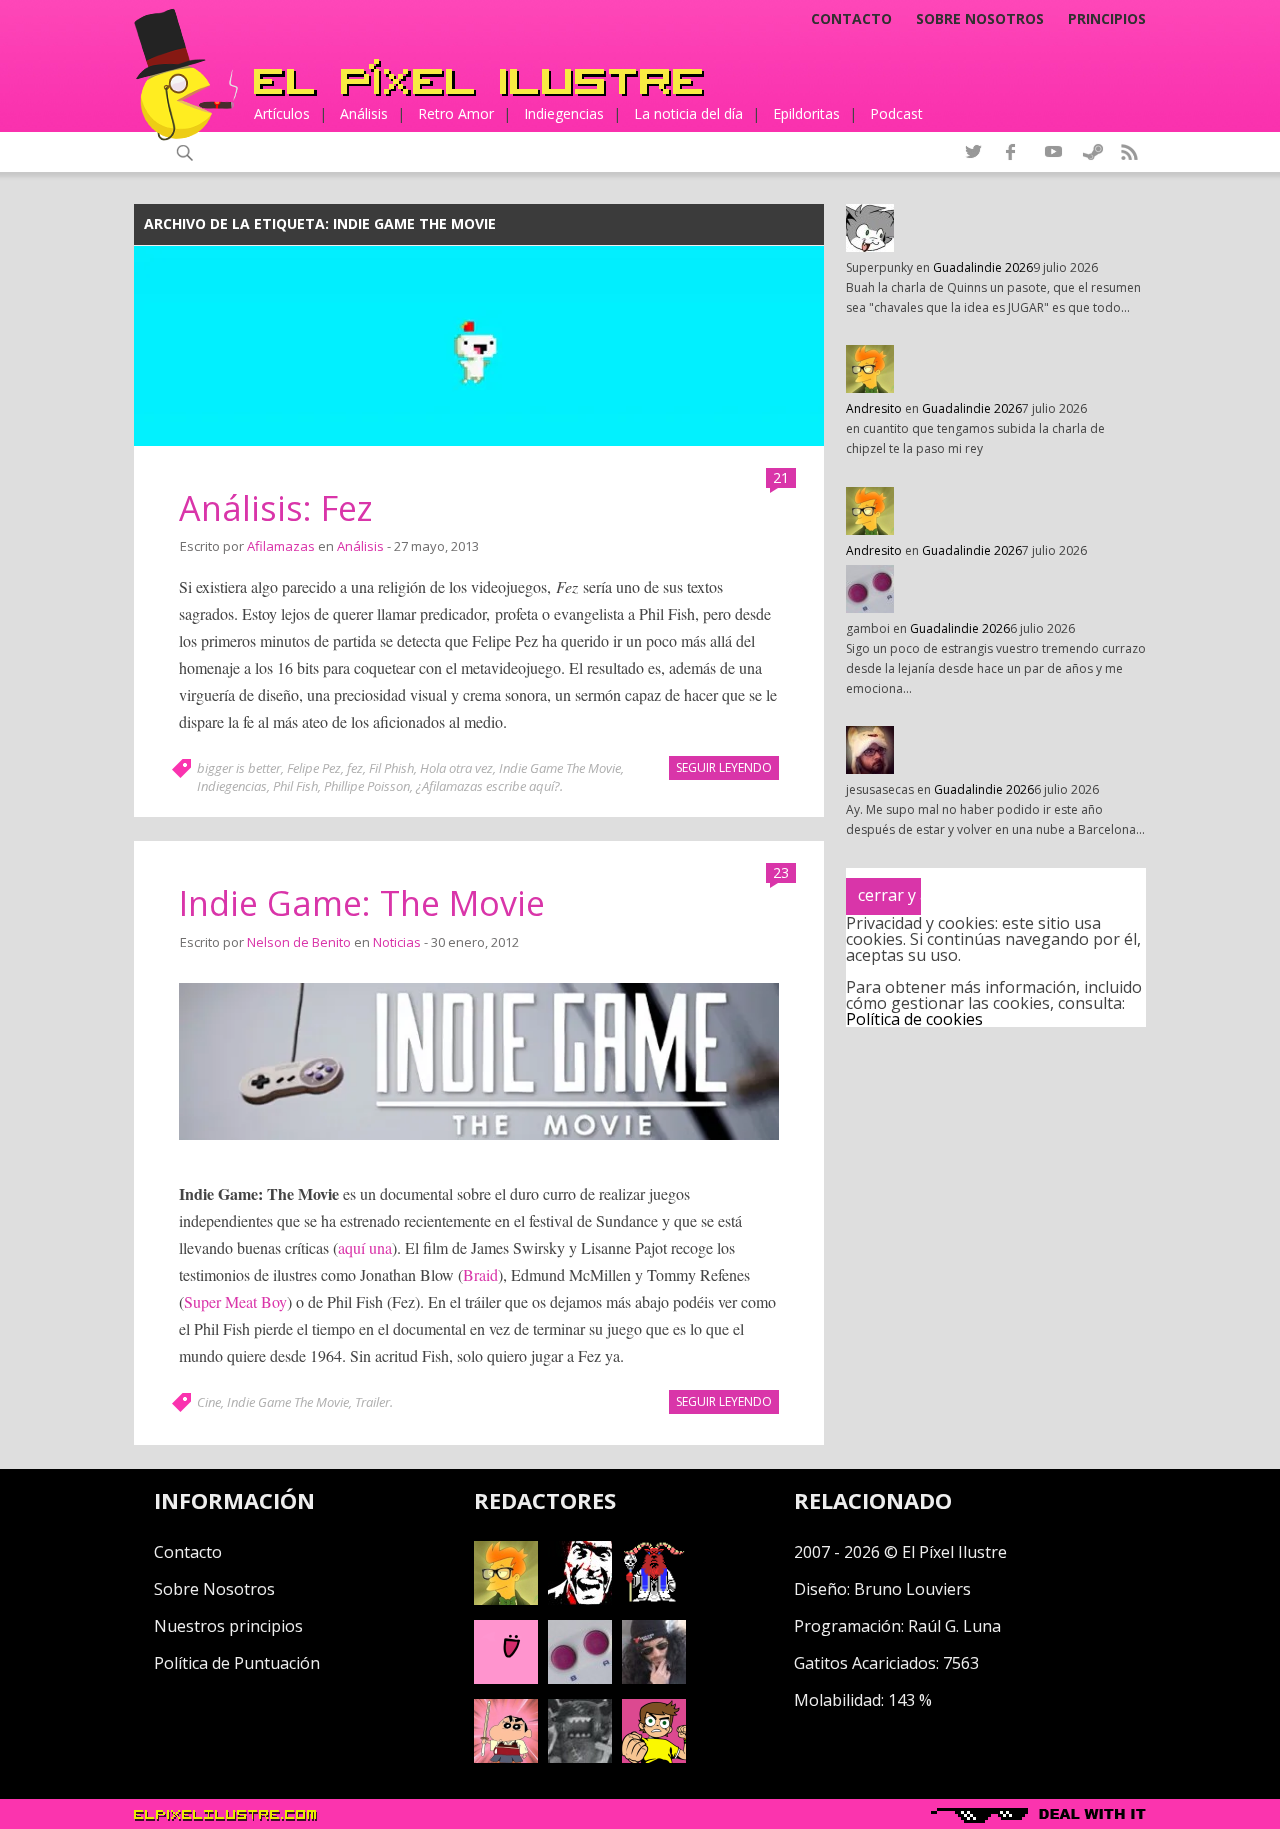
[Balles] (654, 1757)
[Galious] (654, 1599)
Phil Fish (295, 786)
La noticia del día (688, 113)
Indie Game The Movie (560, 768)
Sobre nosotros (980, 19)
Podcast (896, 113)
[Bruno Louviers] (506, 1678)
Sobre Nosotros (214, 1589)
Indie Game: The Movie (362, 903)
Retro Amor (456, 113)
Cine (209, 1402)
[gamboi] (580, 1678)
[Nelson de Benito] (580, 1599)
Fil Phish (391, 768)
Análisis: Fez (276, 508)
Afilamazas (281, 546)
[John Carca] (654, 1678)
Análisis (364, 113)
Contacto (851, 19)
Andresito (874, 408)
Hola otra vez (456, 768)
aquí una (365, 1247)
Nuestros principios (228, 1626)
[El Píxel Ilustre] (479, 77)
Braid (480, 1274)
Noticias (397, 942)
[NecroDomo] (580, 1757)
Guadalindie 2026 (983, 267)
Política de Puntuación (237, 1663)
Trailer (372, 1402)
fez (355, 768)
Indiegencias (564, 113)
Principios (1107, 19)
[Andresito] (506, 1599)
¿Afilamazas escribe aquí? (488, 786)
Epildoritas (806, 113)
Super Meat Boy (235, 1301)
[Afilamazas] (506, 1757)
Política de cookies (914, 1019)
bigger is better (239, 768)
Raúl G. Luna (954, 1626)
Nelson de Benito (299, 942)
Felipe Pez (314, 768)
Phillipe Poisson (367, 786)
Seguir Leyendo (724, 767)
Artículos (282, 113)
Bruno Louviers (912, 1589)
